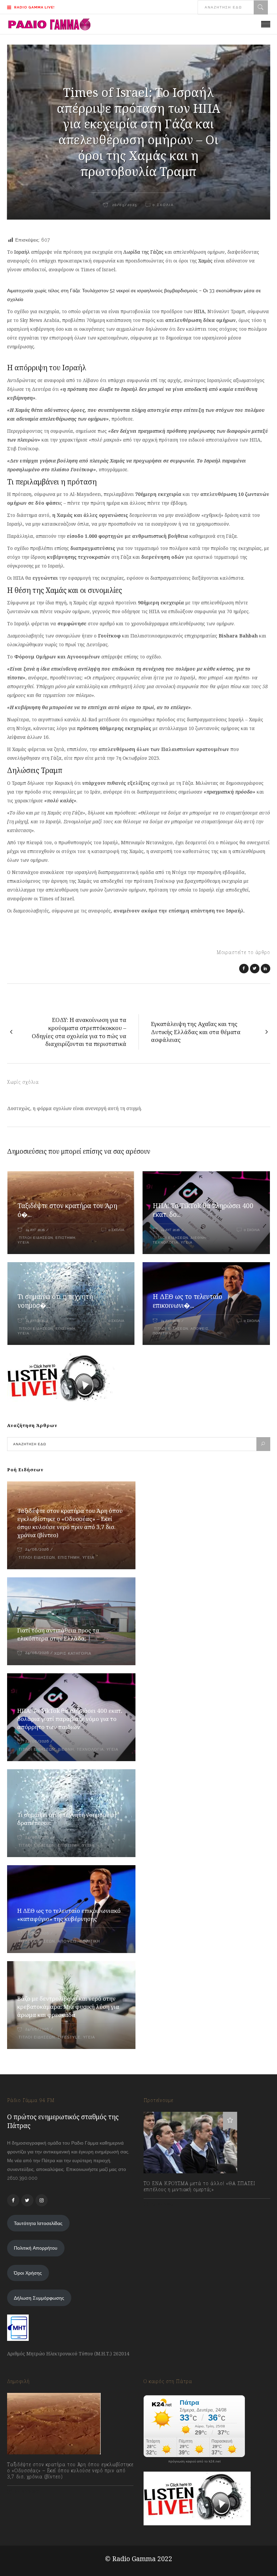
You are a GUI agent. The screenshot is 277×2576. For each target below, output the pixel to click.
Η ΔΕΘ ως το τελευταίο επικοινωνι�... (187, 1301)
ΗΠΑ (199, 311)
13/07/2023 (162, 2204)
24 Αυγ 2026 (35, 1230)
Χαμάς (205, 261)
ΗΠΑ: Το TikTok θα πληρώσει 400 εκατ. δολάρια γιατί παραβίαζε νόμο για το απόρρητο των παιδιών (70, 1719)
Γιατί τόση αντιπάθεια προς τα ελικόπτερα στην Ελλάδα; (58, 1634)
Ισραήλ (22, 252)
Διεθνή (198, 1238)
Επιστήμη (65, 1238)
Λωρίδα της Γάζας (143, 252)
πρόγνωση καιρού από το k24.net (194, 2461)
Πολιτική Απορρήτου (36, 2248)
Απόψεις (199, 1329)
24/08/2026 (37, 1549)
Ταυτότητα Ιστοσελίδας (38, 2223)
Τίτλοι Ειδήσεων (35, 1238)
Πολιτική (162, 1333)
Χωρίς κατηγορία (73, 1654)
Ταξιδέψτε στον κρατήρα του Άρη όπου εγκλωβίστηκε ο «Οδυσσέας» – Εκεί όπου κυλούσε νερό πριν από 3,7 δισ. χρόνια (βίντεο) (70, 1523)
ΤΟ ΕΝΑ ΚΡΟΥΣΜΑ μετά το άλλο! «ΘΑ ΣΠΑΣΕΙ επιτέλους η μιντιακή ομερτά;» (199, 2186)
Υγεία (23, 1242)
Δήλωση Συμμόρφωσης (39, 2298)
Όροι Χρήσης (28, 2273)
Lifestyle (69, 2037)
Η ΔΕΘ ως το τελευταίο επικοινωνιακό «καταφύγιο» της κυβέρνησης (69, 1915)
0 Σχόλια (116, 1230)
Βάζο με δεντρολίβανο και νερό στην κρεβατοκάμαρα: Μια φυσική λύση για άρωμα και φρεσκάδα (68, 2007)
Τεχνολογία (166, 1242)
